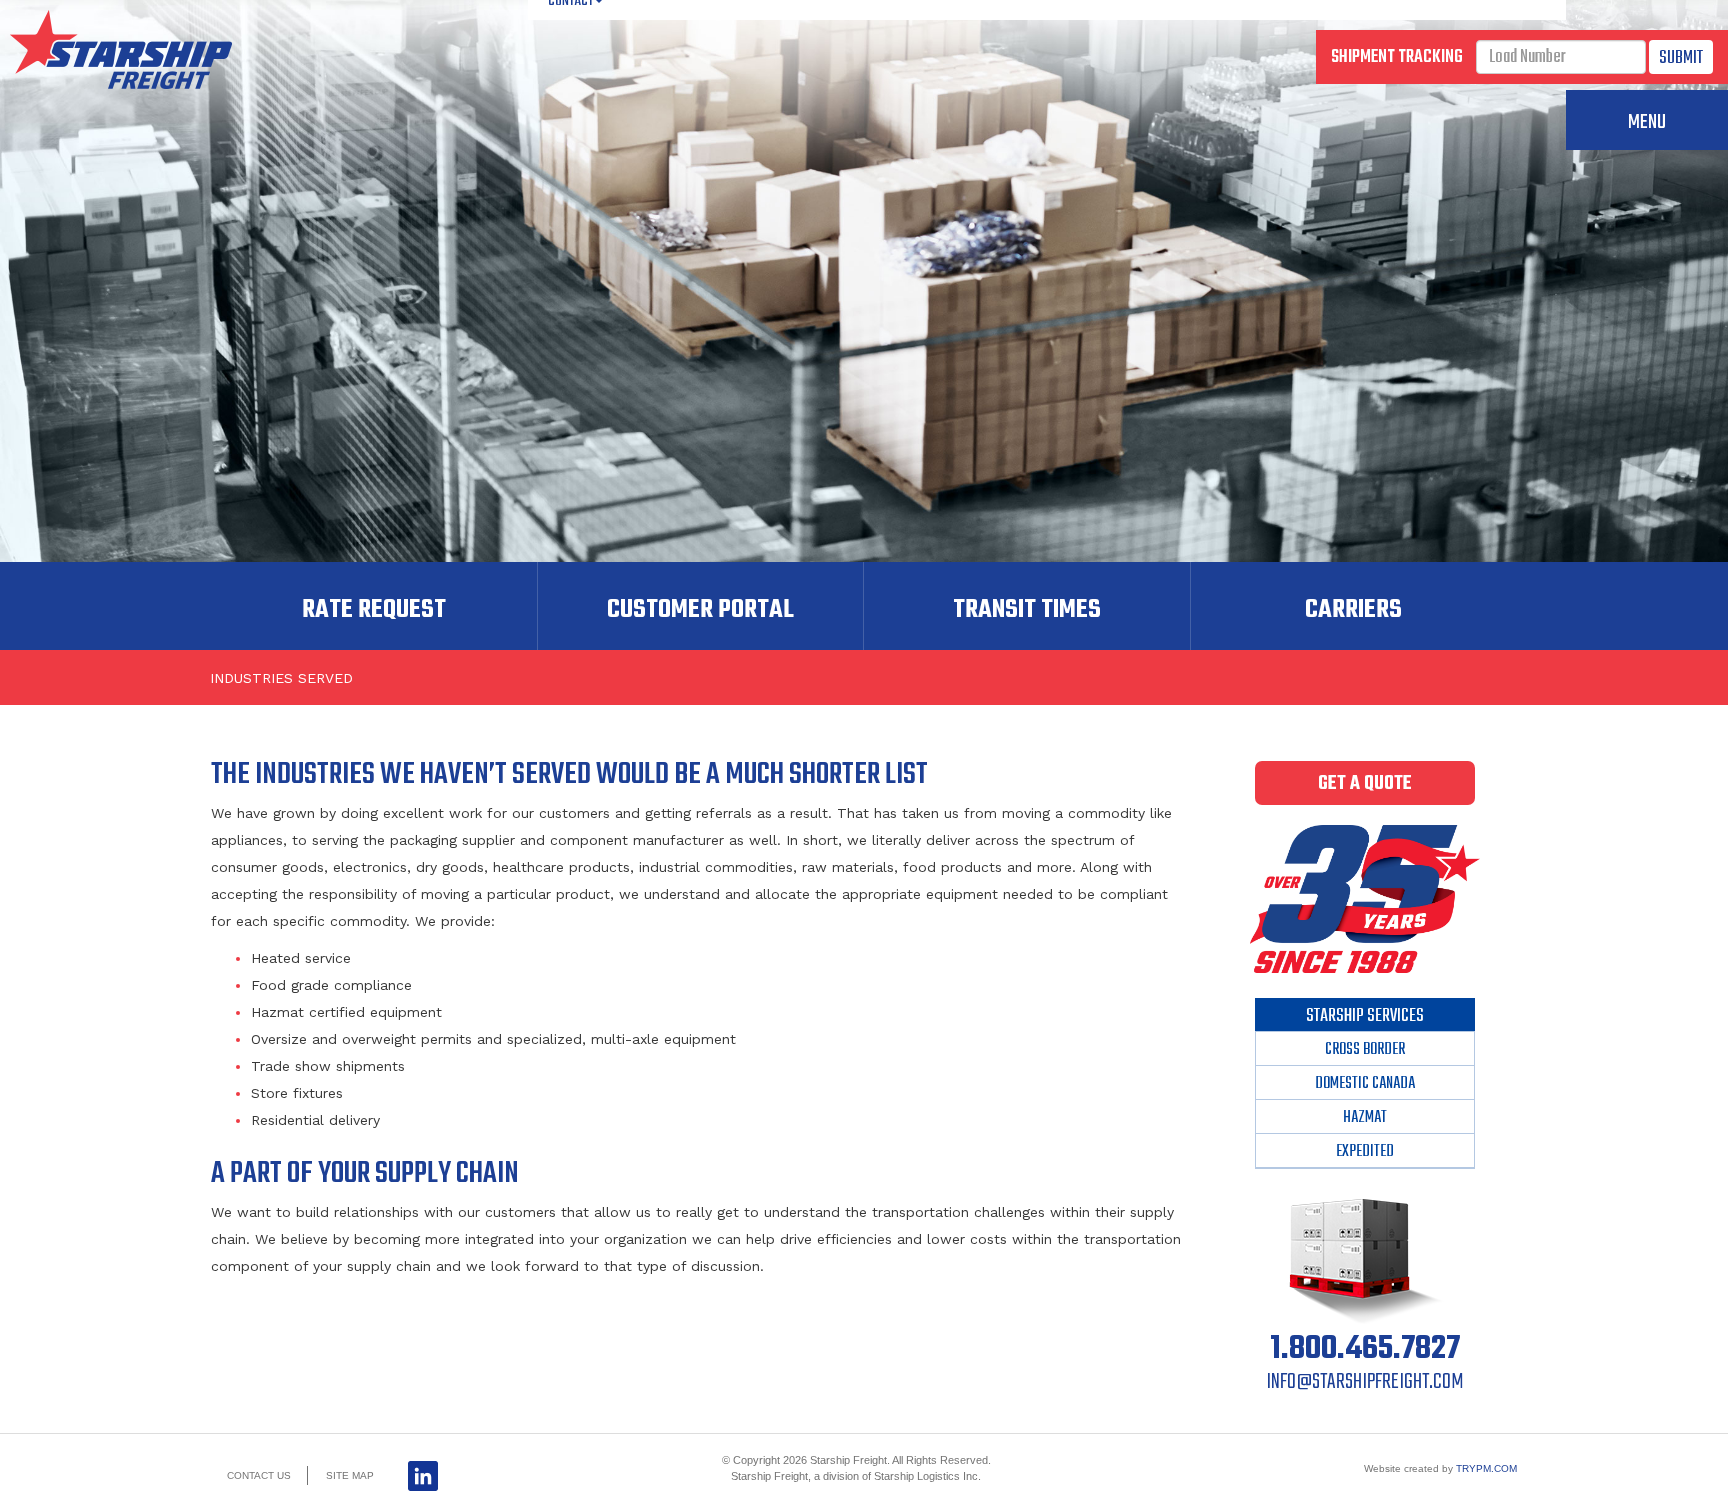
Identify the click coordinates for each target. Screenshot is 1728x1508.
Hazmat (1365, 1118)
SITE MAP (350, 1475)
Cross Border (1365, 1050)
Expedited (1365, 1152)
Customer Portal (700, 610)
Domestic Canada (1365, 1084)
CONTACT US (259, 1475)
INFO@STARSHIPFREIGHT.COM (1365, 1382)
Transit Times (1027, 610)
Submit (1681, 58)
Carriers (1353, 610)
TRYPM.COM (1486, 1468)
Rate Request (374, 610)
